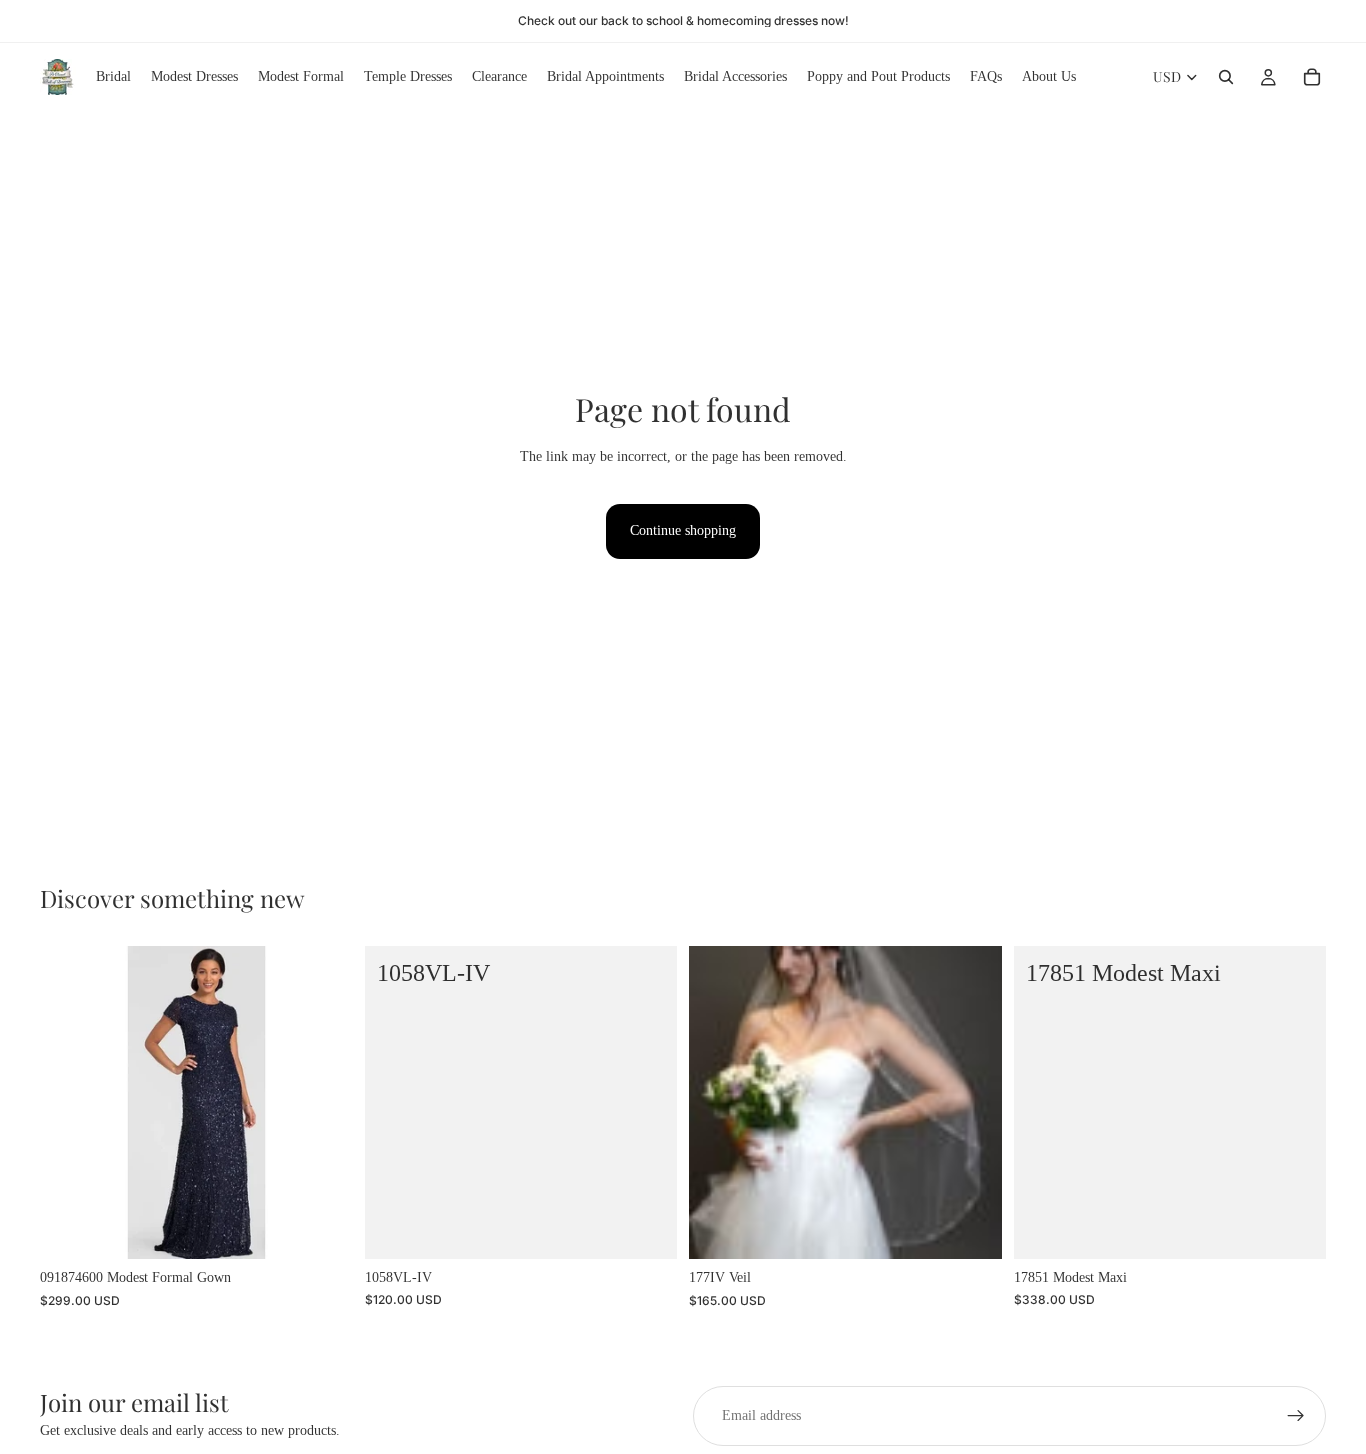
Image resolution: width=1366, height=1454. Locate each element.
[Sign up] (1296, 1416)
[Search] (1226, 77)
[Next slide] (972, 1103)
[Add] (646, 1228)
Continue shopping (683, 530)
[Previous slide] (719, 1103)
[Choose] (322, 1229)
